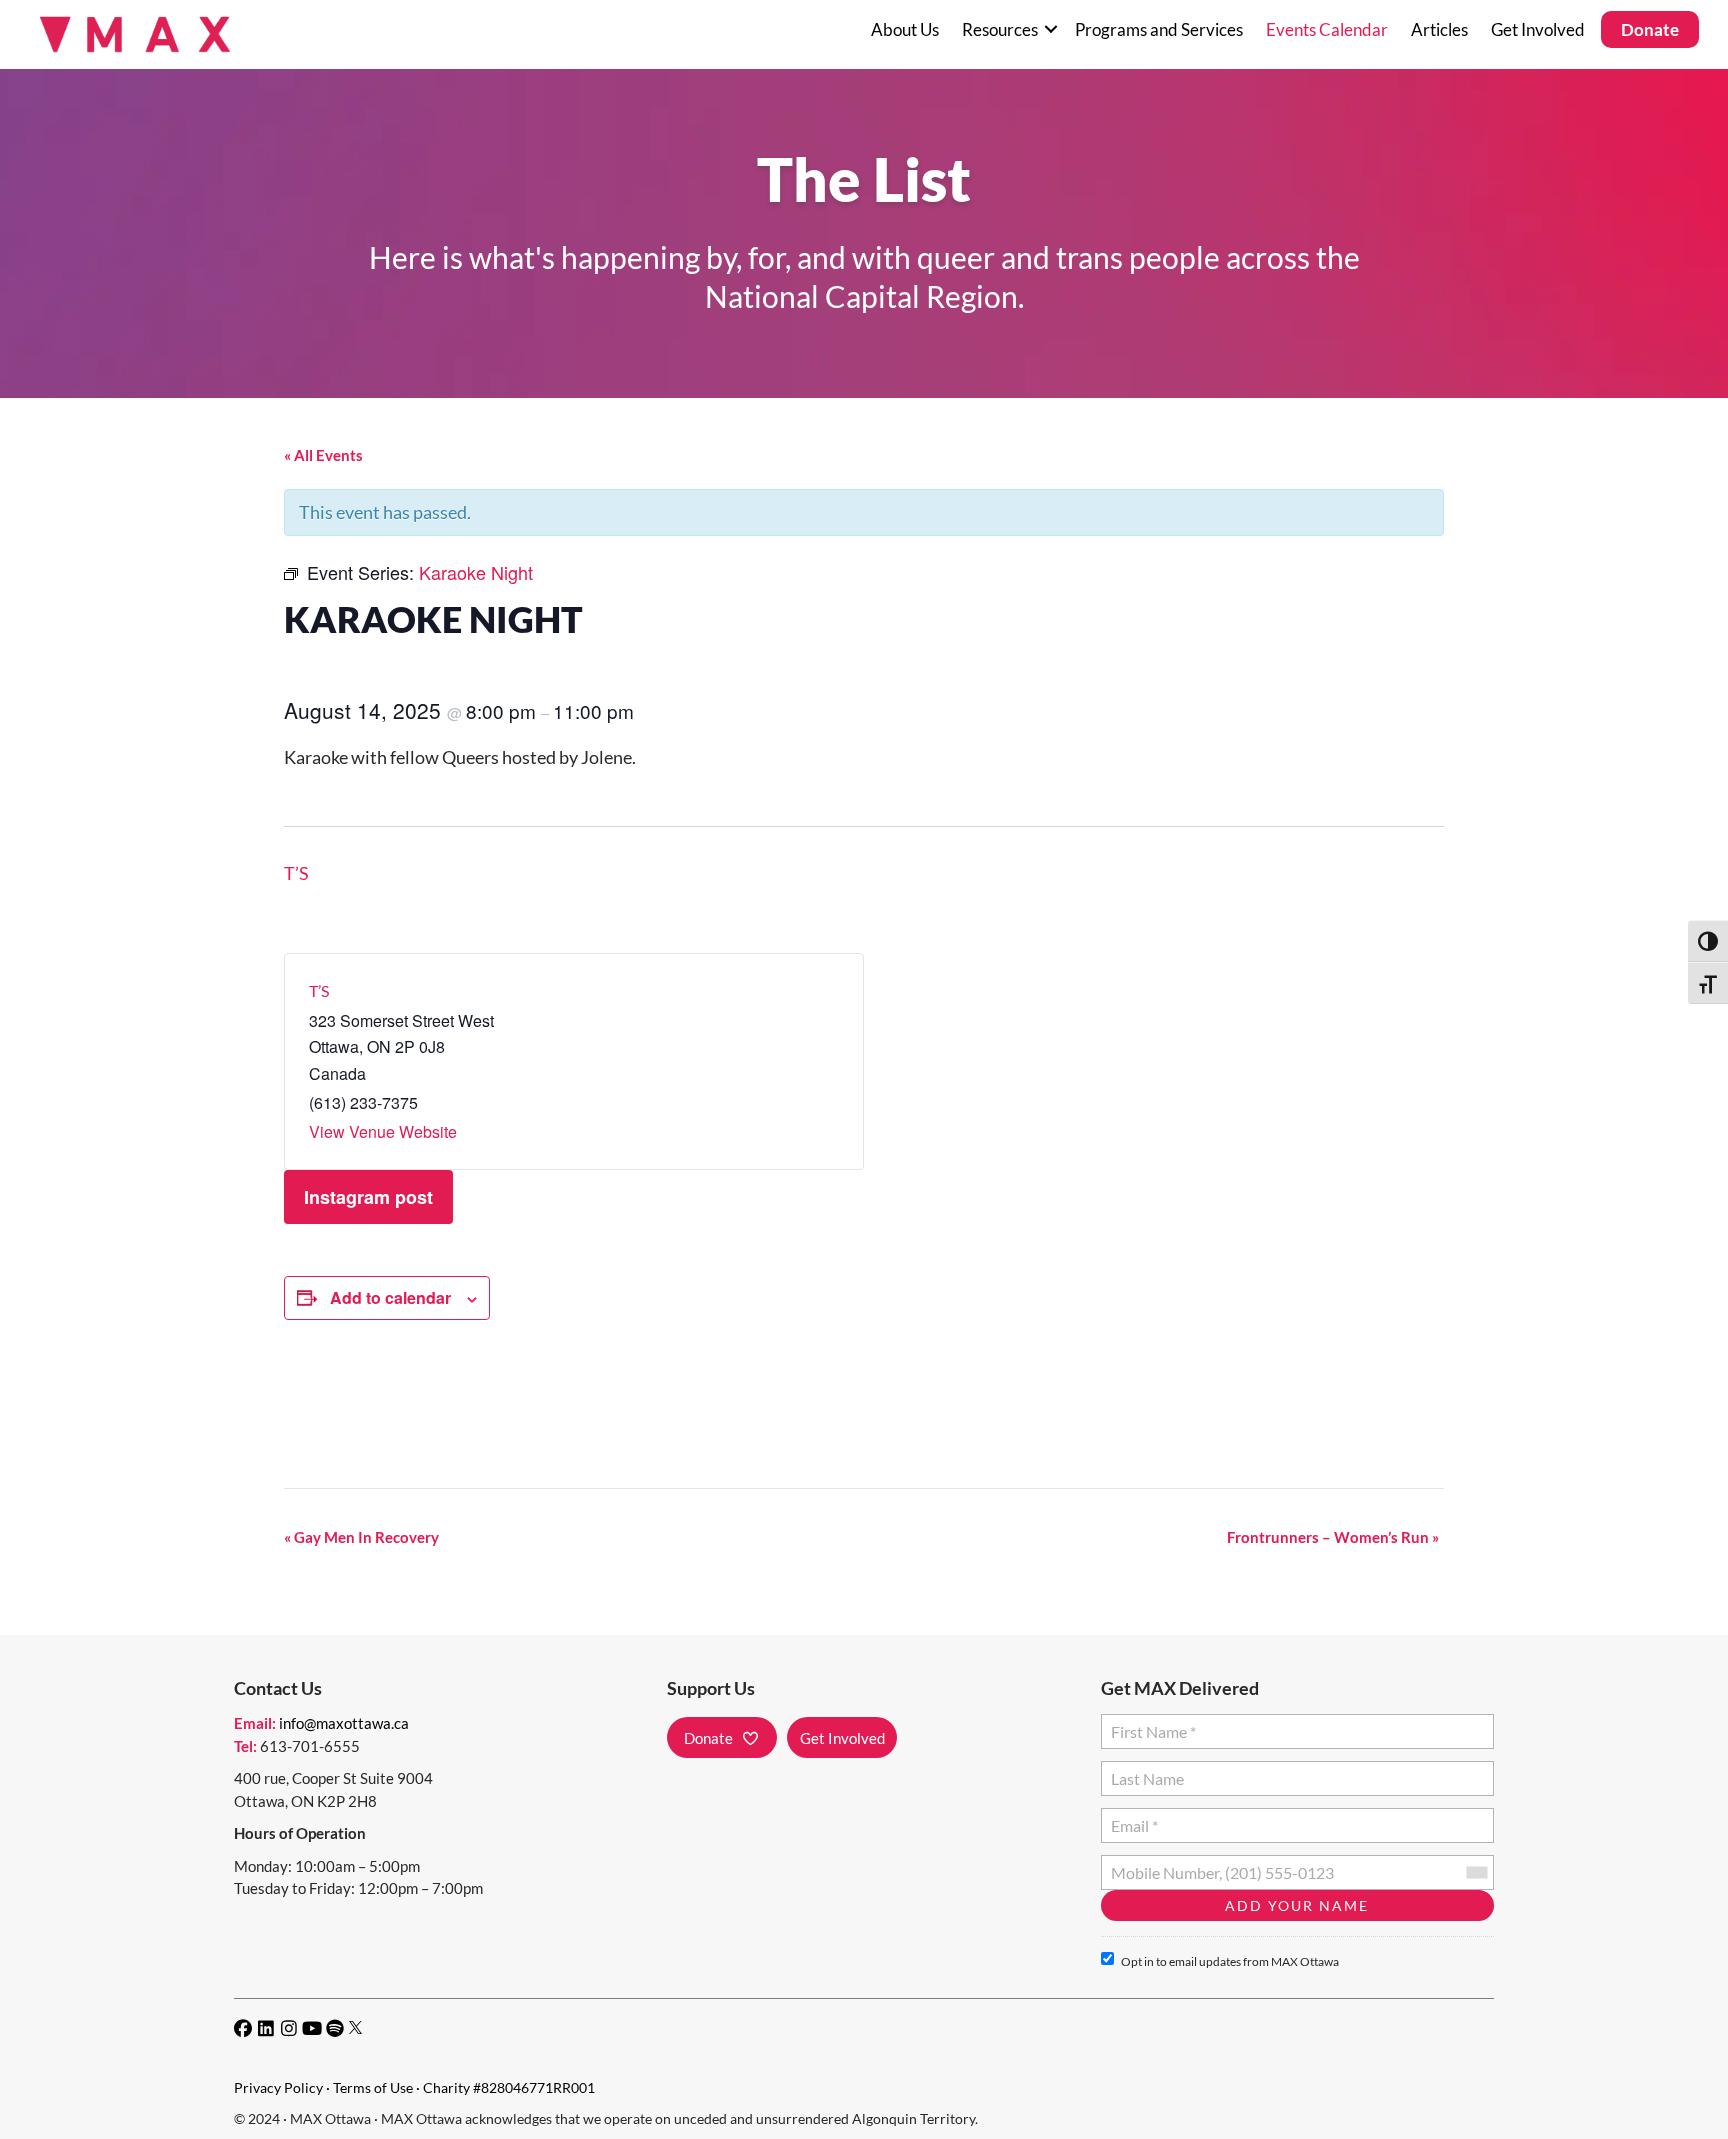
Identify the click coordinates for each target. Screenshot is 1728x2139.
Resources (1000, 29)
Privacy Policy (278, 2087)
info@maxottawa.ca (344, 1723)
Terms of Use (373, 2087)
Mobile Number (1161, 1864)
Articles (1439, 29)
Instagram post (368, 1197)
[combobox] (1476, 1872)
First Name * (1149, 1723)
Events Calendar (1327, 29)
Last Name (1144, 1770)
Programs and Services (1159, 29)
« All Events (323, 455)
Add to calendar (390, 1297)
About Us (905, 29)
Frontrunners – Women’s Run (1333, 1537)
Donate (1650, 29)
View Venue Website (383, 1131)
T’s (296, 873)
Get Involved (1538, 29)
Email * (1134, 1817)
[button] (1050, 29)
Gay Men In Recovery (361, 1537)
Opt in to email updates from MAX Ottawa (1230, 1961)
